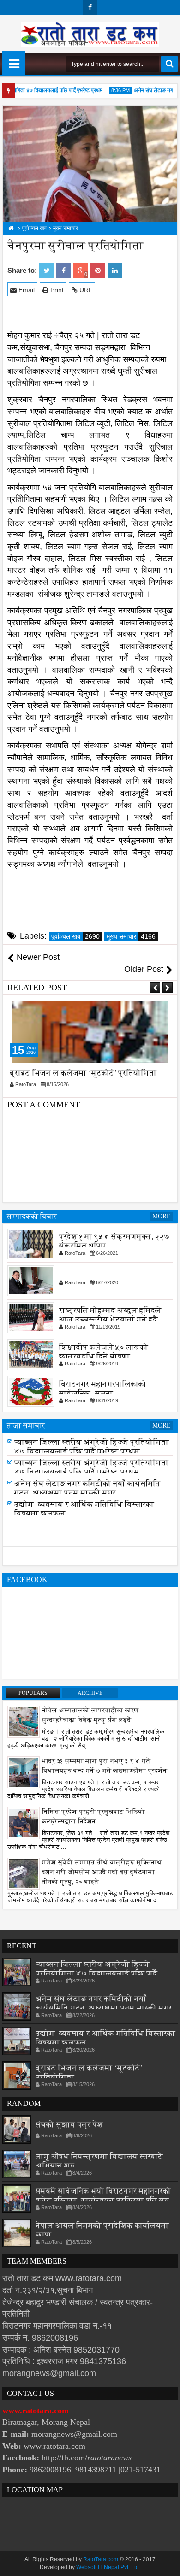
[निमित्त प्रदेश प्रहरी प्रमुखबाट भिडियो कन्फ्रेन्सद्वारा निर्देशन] (24, 1823)
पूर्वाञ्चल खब (75, 936)
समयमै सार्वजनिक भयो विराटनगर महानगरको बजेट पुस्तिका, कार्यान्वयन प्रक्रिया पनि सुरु (103, 2196)
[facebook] (90, 7)
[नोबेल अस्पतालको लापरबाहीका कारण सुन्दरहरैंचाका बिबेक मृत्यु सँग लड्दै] (24, 1721)
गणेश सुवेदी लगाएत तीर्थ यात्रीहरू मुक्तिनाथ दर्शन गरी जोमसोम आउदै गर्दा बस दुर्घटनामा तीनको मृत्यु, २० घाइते (102, 1872)
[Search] (169, 64)
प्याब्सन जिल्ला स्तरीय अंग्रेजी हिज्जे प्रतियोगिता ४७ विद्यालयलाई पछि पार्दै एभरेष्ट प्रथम (92, 1450)
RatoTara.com (101, 2559)
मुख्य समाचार (131, 936)
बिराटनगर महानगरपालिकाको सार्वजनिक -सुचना (103, 1388)
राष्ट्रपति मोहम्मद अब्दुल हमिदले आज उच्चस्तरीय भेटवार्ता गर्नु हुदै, (110, 1314)
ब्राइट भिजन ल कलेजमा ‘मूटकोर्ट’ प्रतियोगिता (83, 1073)
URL (85, 290)
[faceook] (90, 1556)
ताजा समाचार (26, 1426)
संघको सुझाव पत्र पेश (69, 2125)
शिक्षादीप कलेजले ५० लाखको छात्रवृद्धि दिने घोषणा (104, 1351)
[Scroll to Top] (166, 2562)
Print (56, 290)
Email (26, 290)
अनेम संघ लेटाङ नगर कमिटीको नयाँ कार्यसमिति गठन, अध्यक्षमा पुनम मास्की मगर (87, 1491)
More (162, 1216)
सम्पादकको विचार (32, 1216)
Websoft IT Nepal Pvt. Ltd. (108, 2567)
